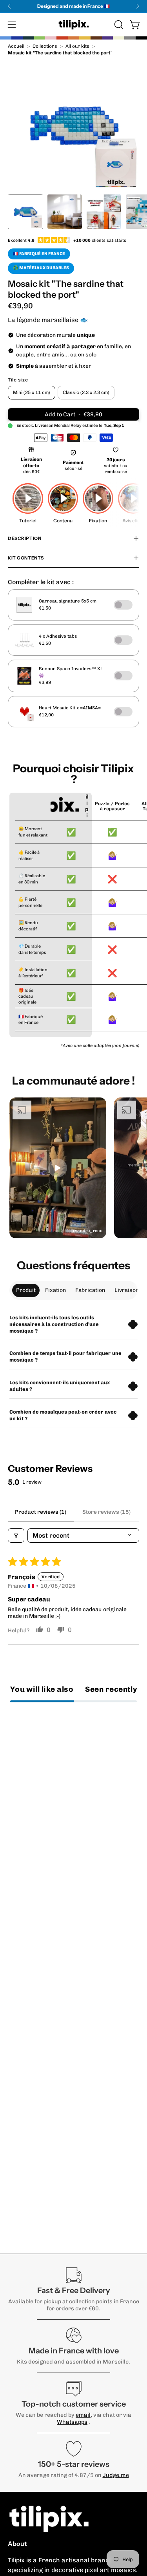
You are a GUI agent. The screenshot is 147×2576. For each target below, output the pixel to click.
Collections (45, 46)
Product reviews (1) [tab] (41, 1512)
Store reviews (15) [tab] (106, 1512)
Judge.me (116, 2475)
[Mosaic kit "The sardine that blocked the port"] (25, 212)
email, (84, 2415)
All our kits (77, 46)
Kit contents (26, 558)
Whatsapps (72, 2422)
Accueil (16, 46)
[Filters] (16, 1535)
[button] (118, 25)
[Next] (138, 6)
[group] (73, 6)
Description (24, 538)
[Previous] (9, 6)
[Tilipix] (74, 25)
